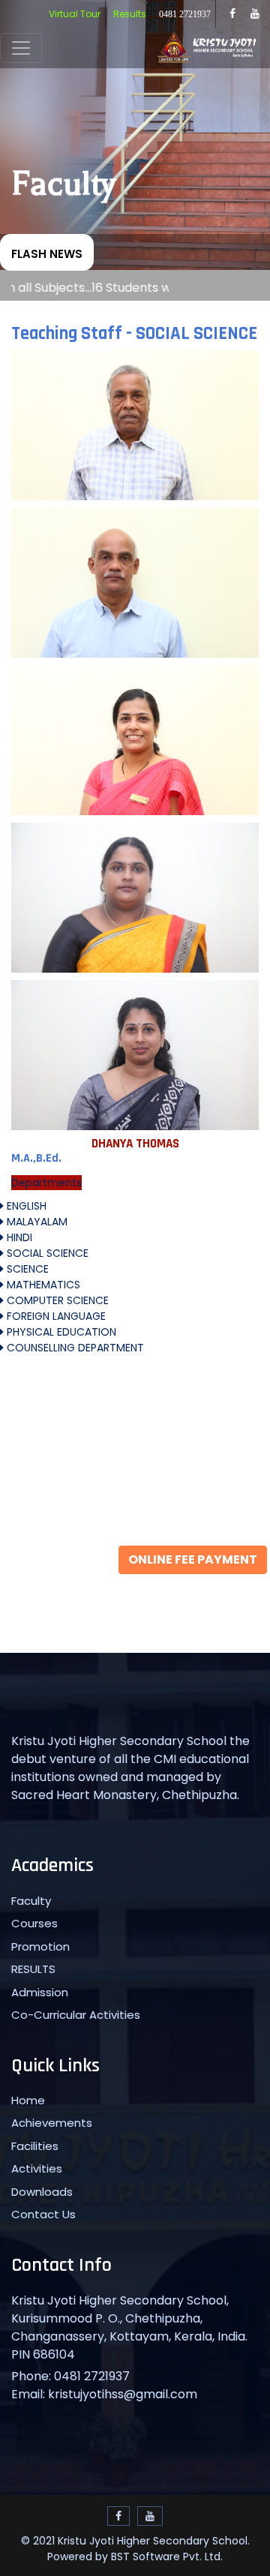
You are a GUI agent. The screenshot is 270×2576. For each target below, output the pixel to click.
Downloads (42, 2192)
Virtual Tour (75, 14)
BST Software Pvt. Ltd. (167, 2557)
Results (130, 14)
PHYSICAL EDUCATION (60, 1332)
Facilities (35, 2146)
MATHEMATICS (42, 1285)
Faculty (31, 1901)
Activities (37, 2168)
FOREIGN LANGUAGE (55, 1316)
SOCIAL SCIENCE (46, 1253)
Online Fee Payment (193, 1559)
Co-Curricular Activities (76, 2015)
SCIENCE (26, 1269)
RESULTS (33, 1969)
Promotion (40, 1946)
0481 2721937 (185, 14)
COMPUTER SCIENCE (56, 1300)
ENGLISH (25, 1206)
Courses (34, 1923)
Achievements (52, 2123)
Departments (46, 1183)
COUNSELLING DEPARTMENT (74, 1348)
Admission (40, 1992)
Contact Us (43, 2214)
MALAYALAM (36, 1222)
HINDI (18, 1237)
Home (28, 2100)
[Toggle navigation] (21, 48)
